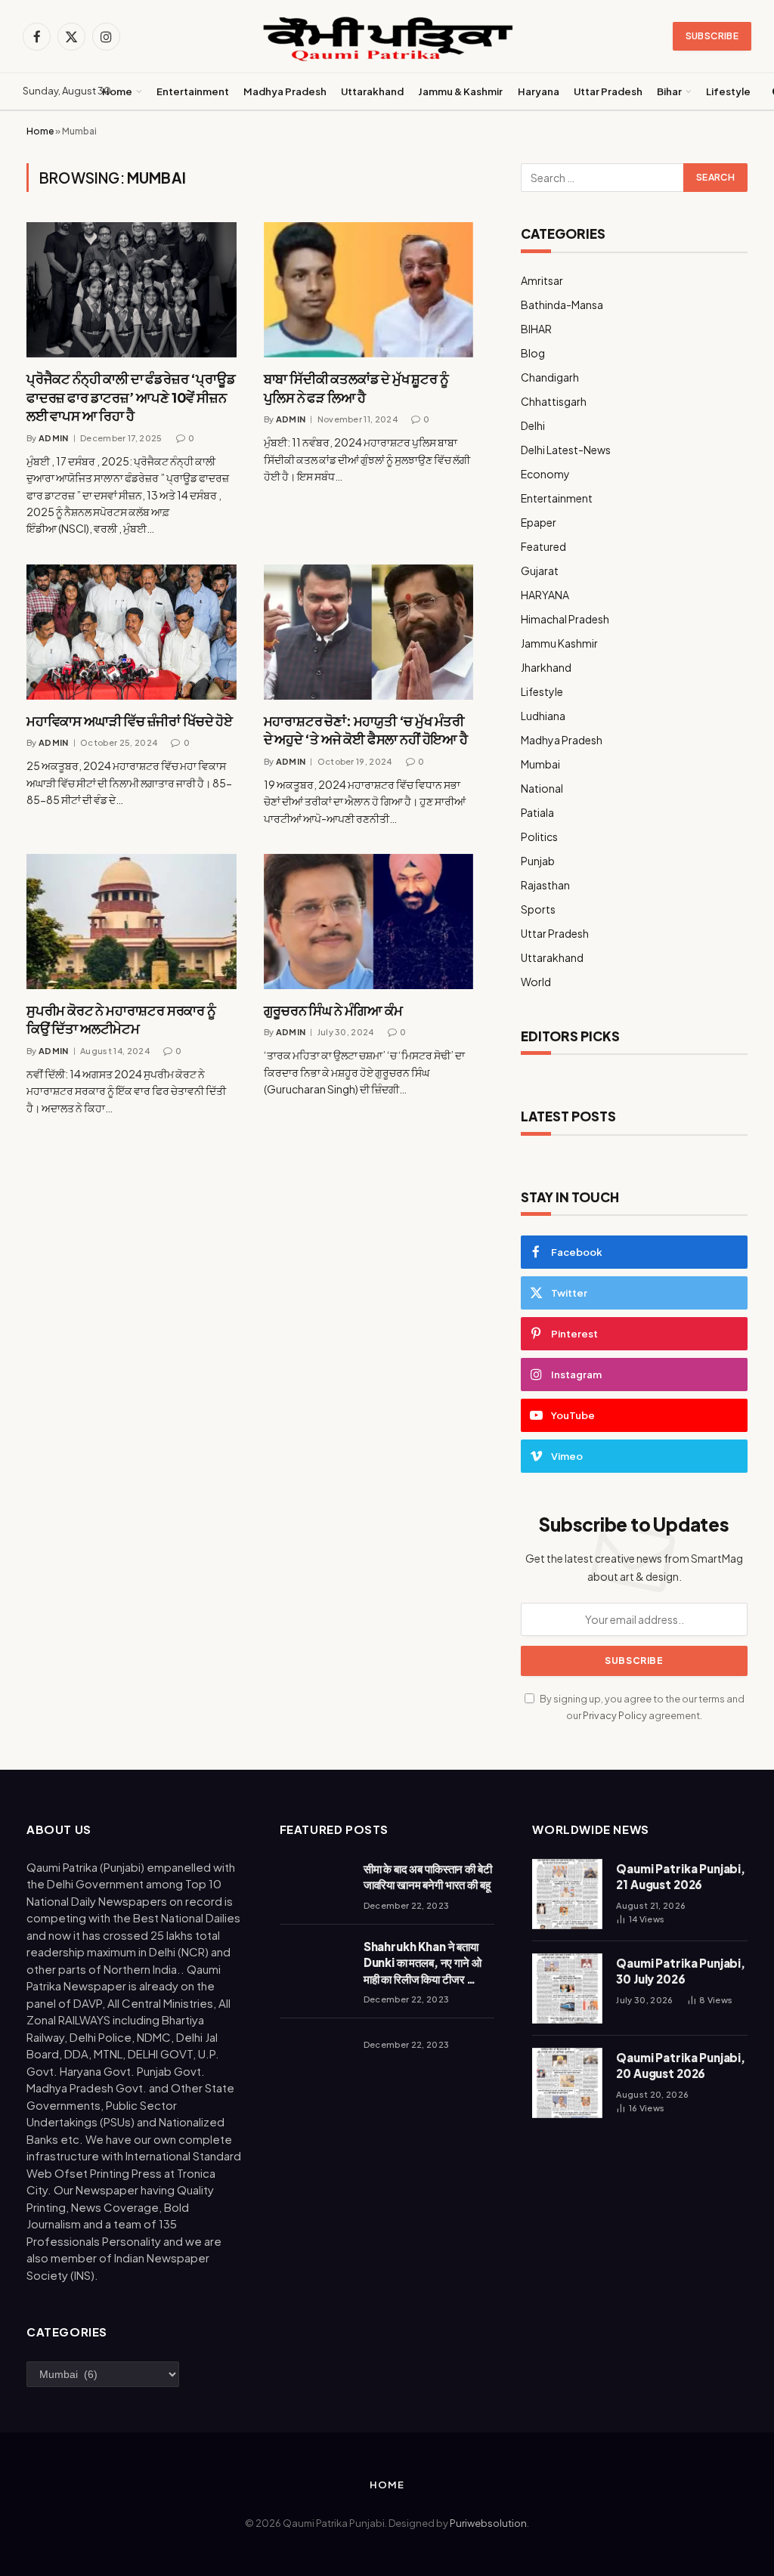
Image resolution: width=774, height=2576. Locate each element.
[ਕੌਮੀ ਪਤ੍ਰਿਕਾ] (387, 37)
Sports (538, 909)
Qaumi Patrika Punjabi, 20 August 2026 (681, 2065)
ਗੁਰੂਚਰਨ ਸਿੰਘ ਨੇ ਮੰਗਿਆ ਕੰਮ (333, 1010)
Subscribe (712, 36)
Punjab (538, 861)
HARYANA (545, 595)
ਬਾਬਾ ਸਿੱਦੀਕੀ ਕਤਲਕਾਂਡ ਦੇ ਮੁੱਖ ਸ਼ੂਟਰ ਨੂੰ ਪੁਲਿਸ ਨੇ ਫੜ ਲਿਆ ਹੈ (356, 387)
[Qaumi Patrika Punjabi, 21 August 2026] (567, 1894)
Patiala (537, 812)
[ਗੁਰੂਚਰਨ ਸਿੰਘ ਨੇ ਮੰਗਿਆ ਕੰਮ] (369, 922)
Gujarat (540, 571)
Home (117, 91)
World (536, 982)
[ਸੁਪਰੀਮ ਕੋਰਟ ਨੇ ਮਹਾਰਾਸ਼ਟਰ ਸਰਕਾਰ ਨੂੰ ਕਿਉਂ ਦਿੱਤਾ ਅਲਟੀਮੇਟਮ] (132, 922)
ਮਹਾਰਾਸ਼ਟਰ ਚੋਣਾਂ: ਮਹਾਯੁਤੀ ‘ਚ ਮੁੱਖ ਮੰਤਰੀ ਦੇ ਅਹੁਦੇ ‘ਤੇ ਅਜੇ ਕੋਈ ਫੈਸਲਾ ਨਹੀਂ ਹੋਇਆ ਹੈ (366, 730)
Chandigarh (550, 377)
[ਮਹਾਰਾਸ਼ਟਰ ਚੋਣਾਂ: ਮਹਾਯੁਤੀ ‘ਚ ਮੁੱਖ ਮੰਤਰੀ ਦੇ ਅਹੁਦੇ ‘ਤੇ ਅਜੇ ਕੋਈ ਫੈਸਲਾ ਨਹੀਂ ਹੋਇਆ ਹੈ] (369, 632)
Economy (545, 474)
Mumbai (540, 764)
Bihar (669, 91)
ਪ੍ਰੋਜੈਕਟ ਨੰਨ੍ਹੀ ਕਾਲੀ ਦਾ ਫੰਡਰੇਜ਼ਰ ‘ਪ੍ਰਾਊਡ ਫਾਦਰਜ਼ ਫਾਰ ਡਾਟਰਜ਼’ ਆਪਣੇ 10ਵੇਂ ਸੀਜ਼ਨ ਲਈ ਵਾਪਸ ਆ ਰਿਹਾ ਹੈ (131, 397)
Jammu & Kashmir (460, 91)
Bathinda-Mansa (562, 305)
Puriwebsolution (488, 2523)
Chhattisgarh (554, 401)
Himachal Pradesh (565, 619)
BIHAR (536, 329)
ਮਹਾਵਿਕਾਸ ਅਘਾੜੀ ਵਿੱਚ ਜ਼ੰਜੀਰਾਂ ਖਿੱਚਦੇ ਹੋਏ (130, 721)
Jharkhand (546, 667)
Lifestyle (728, 91)
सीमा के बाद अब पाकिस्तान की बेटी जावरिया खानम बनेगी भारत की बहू (428, 1876)
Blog (533, 353)
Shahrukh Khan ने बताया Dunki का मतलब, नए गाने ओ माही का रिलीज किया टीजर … (423, 1962)
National (542, 788)
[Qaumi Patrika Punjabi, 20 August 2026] (567, 2083)
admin (54, 438)
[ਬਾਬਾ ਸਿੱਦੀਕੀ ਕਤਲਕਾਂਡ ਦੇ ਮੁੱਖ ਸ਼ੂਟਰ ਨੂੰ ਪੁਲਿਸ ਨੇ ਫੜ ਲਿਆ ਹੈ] (369, 290)
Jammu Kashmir (559, 643)
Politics (539, 837)
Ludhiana (543, 716)
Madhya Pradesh (285, 91)
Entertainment (193, 91)
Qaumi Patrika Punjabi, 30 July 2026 (681, 1971)
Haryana (539, 91)
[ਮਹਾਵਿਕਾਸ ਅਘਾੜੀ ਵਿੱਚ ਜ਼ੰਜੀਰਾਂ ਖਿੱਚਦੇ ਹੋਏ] (132, 632)
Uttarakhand (372, 91)
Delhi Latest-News (566, 450)
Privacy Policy (615, 1715)
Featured (543, 546)
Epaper (539, 522)
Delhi (533, 425)
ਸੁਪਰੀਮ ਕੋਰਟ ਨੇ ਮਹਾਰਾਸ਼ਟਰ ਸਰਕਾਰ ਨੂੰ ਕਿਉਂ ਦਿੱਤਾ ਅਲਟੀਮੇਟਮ (121, 1019)
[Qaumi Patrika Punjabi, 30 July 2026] (567, 1988)
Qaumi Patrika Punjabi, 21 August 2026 (681, 1876)
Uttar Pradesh (608, 91)
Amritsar (542, 280)
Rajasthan (545, 885)
